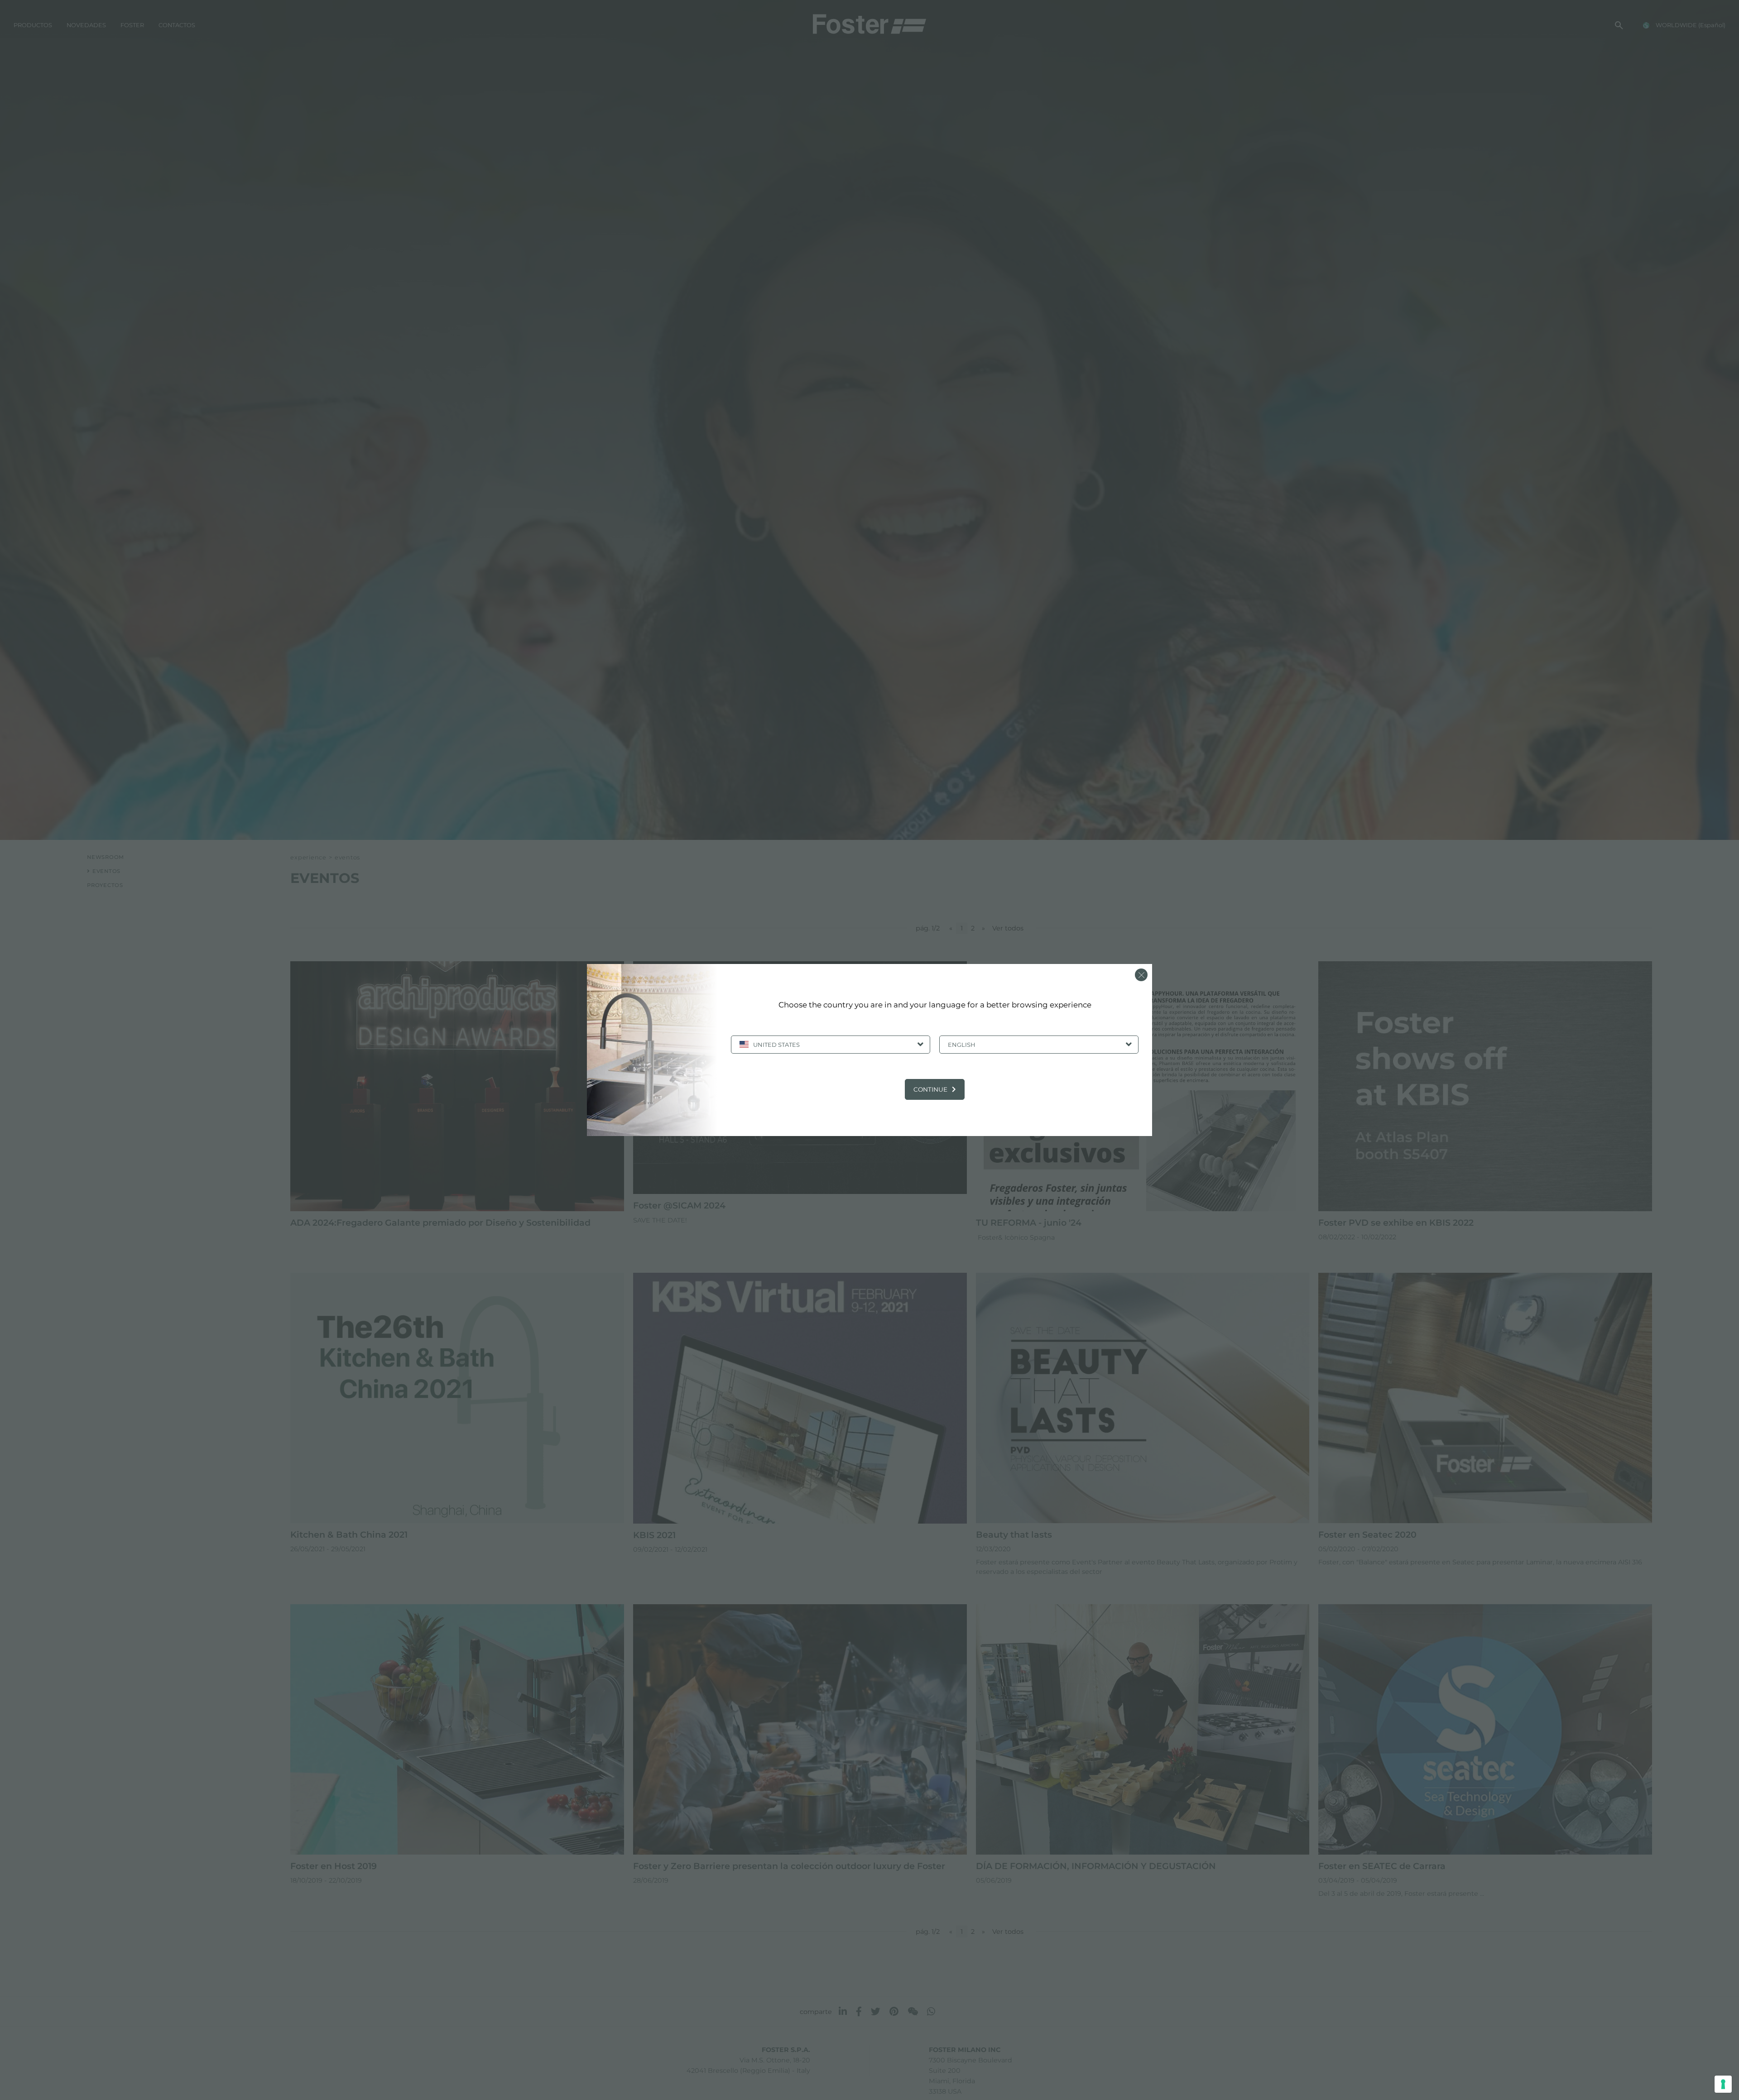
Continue (930, 1089)
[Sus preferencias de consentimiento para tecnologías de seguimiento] (1723, 2084)
